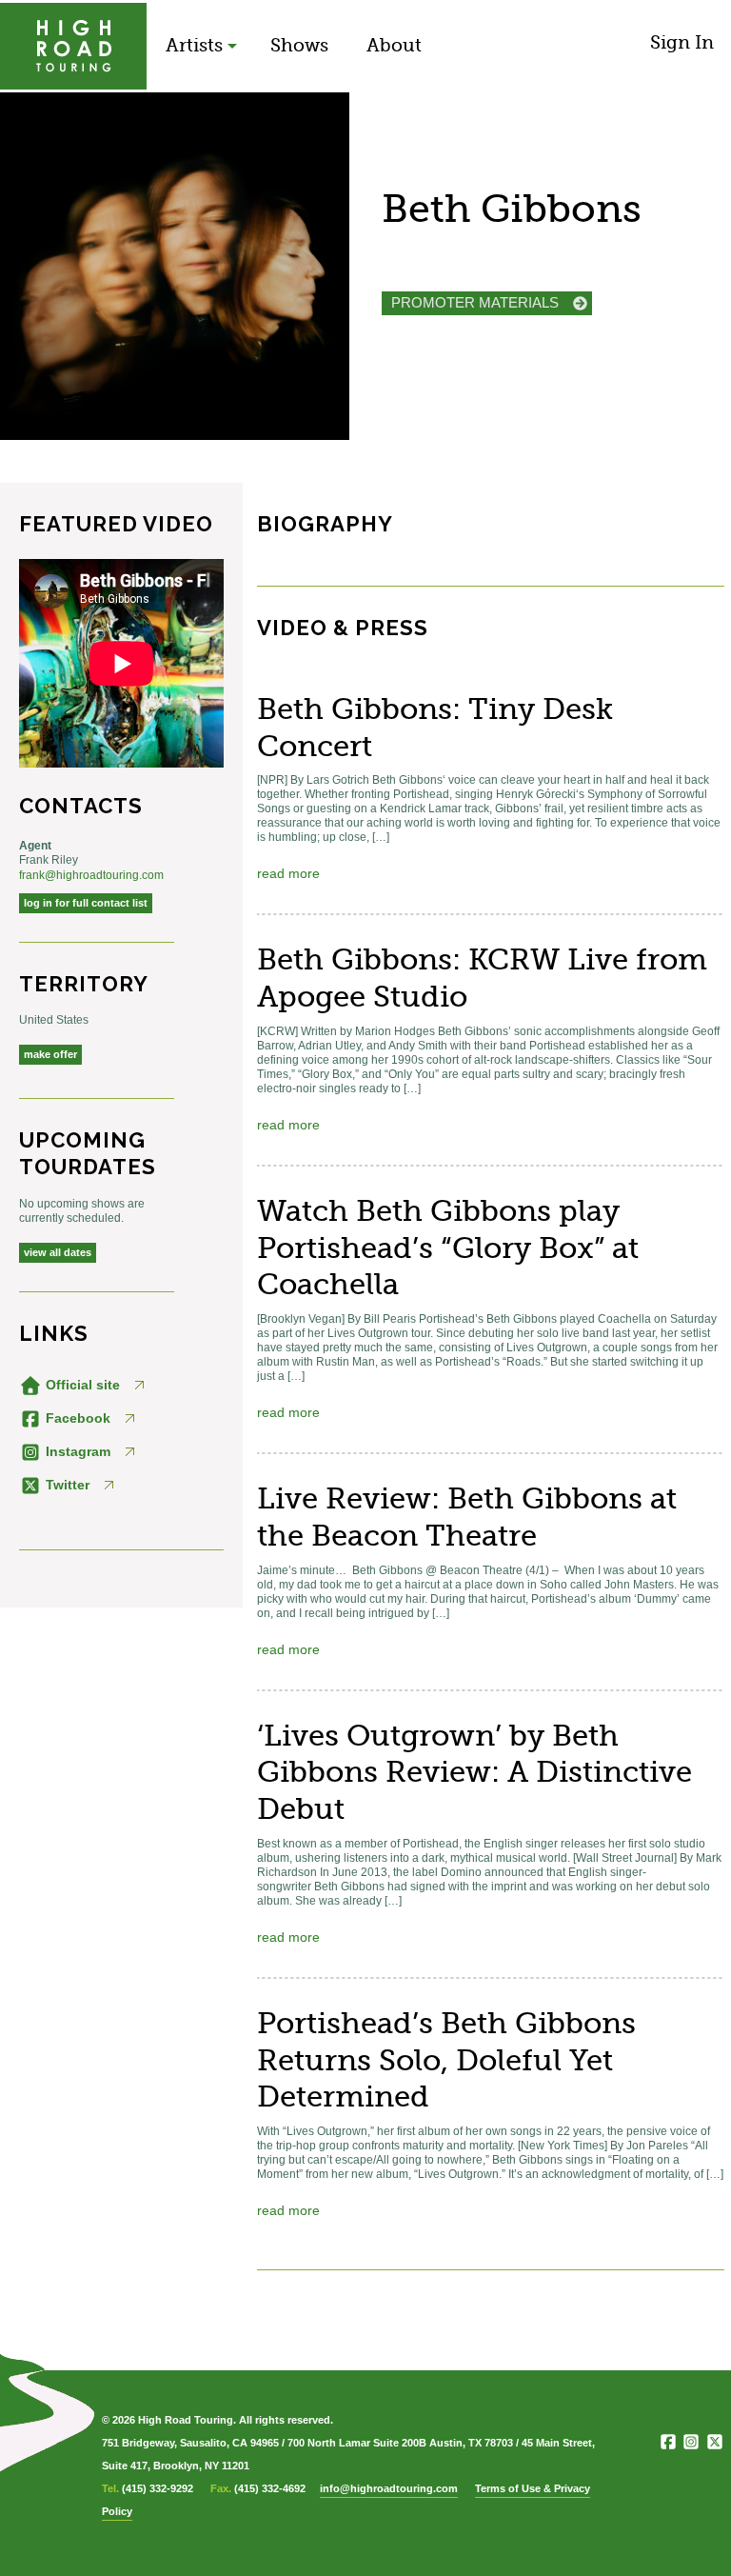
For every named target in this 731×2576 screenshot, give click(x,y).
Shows (299, 45)
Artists (194, 45)
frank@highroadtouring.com (91, 875)
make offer (50, 1054)
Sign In (682, 42)
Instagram (76, 1451)
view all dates (58, 1252)
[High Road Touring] (73, 46)
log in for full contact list (86, 903)
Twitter (66, 1485)
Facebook (76, 1418)
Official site (81, 1385)
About (394, 45)
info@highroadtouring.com (389, 2488)
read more (288, 873)
